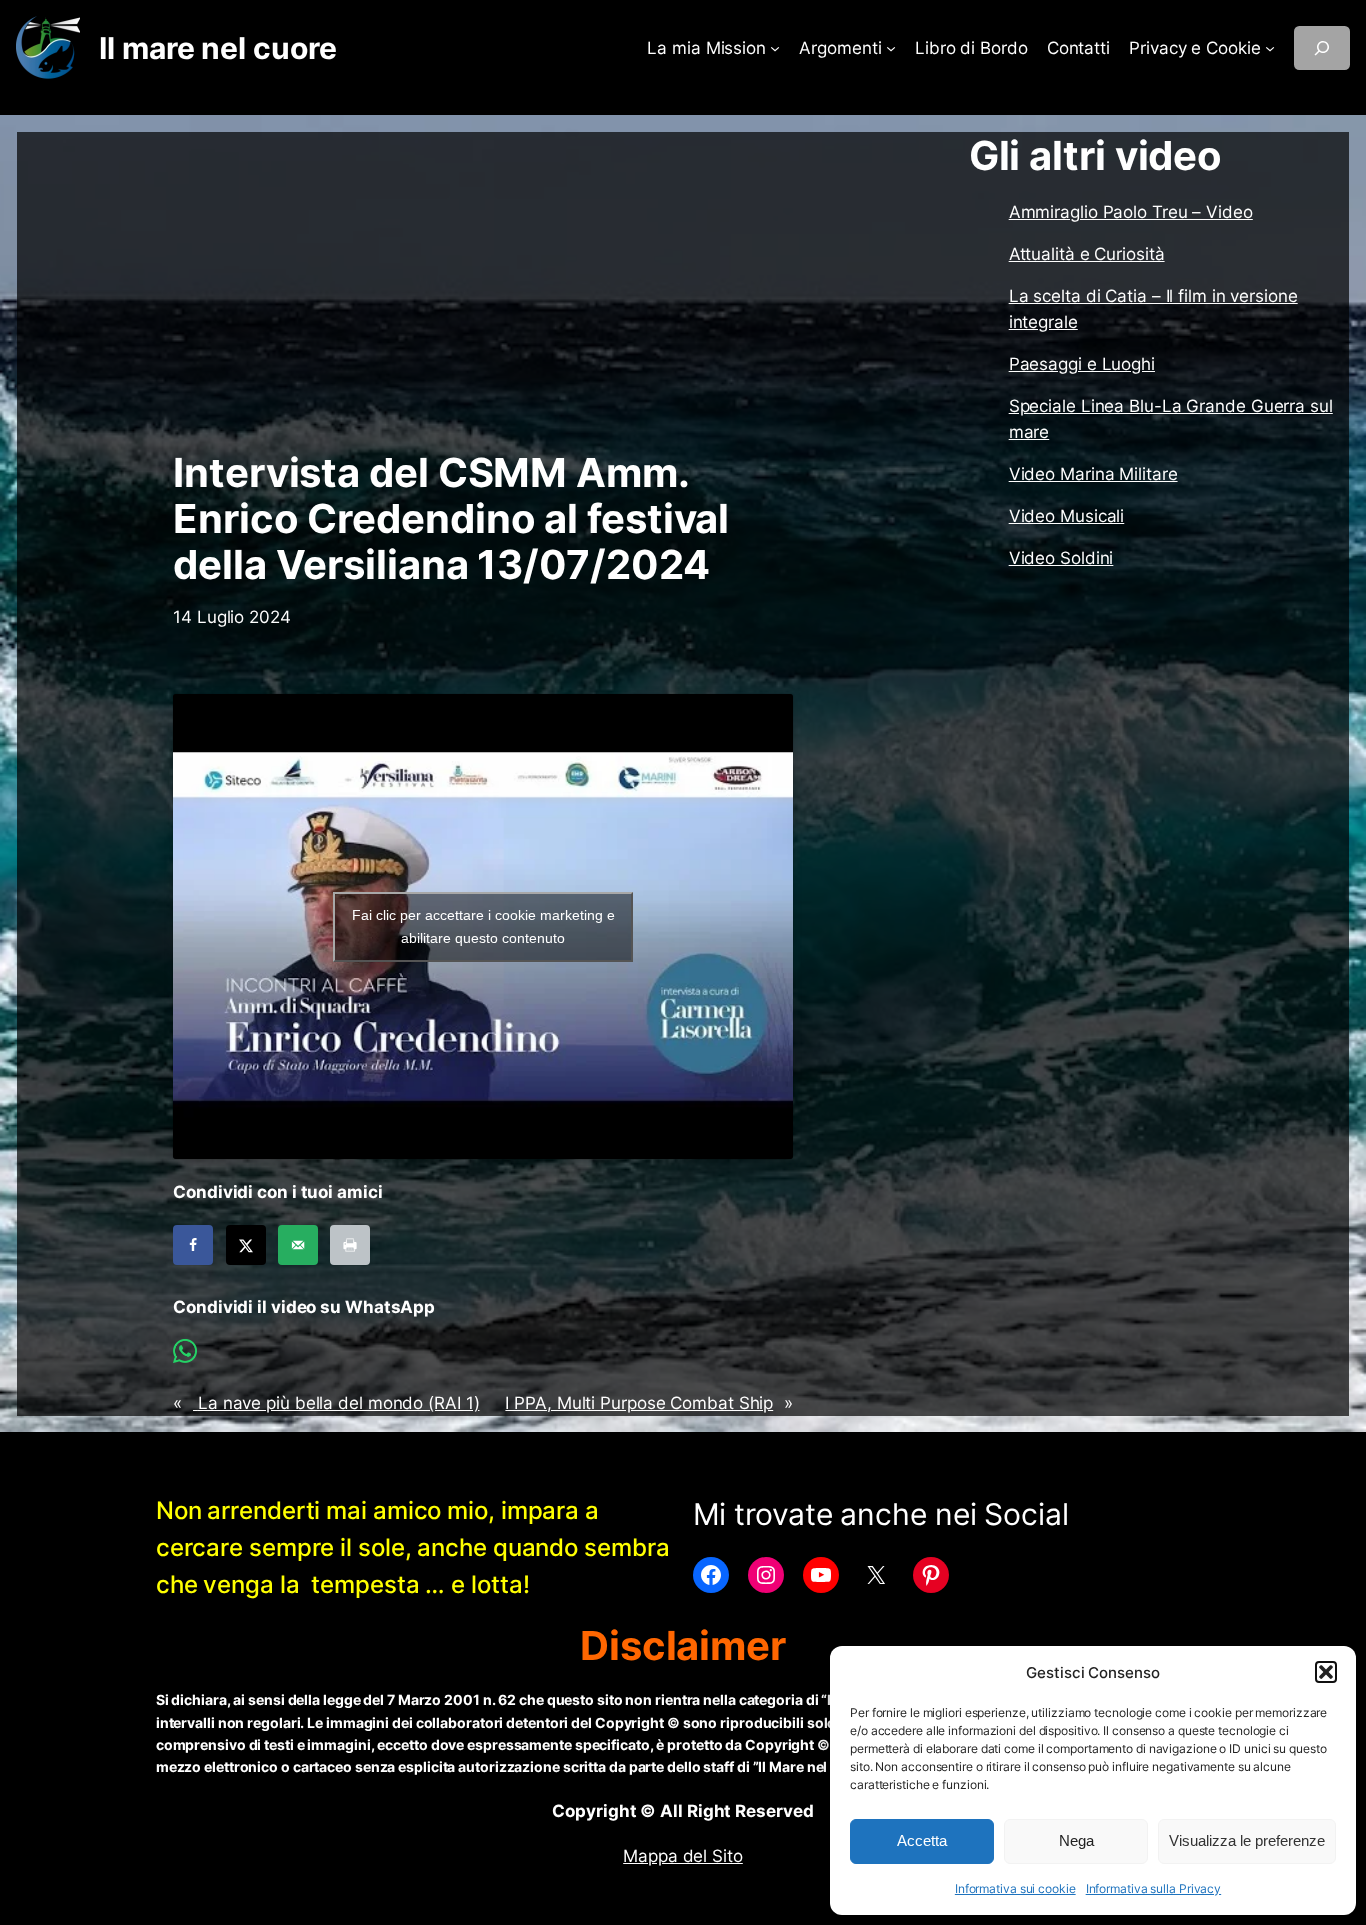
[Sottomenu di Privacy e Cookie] (1270, 48)
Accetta (922, 1840)
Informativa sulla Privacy (1154, 1888)
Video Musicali (1067, 516)
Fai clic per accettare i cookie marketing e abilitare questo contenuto (483, 926)
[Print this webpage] (350, 1245)
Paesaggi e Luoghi (1082, 364)
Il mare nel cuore (217, 48)
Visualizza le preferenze (1247, 1840)
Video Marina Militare (1093, 474)
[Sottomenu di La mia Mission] (775, 48)
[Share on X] (246, 1245)
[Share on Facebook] (193, 1245)
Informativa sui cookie (1015, 1888)
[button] (1326, 1672)
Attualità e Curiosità (1087, 254)
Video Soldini (1061, 558)
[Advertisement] (483, 291)
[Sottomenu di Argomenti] (891, 48)
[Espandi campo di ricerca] (1322, 48)
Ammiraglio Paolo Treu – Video (1131, 212)
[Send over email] (298, 1245)
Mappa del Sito (683, 1856)
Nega (1076, 1840)
